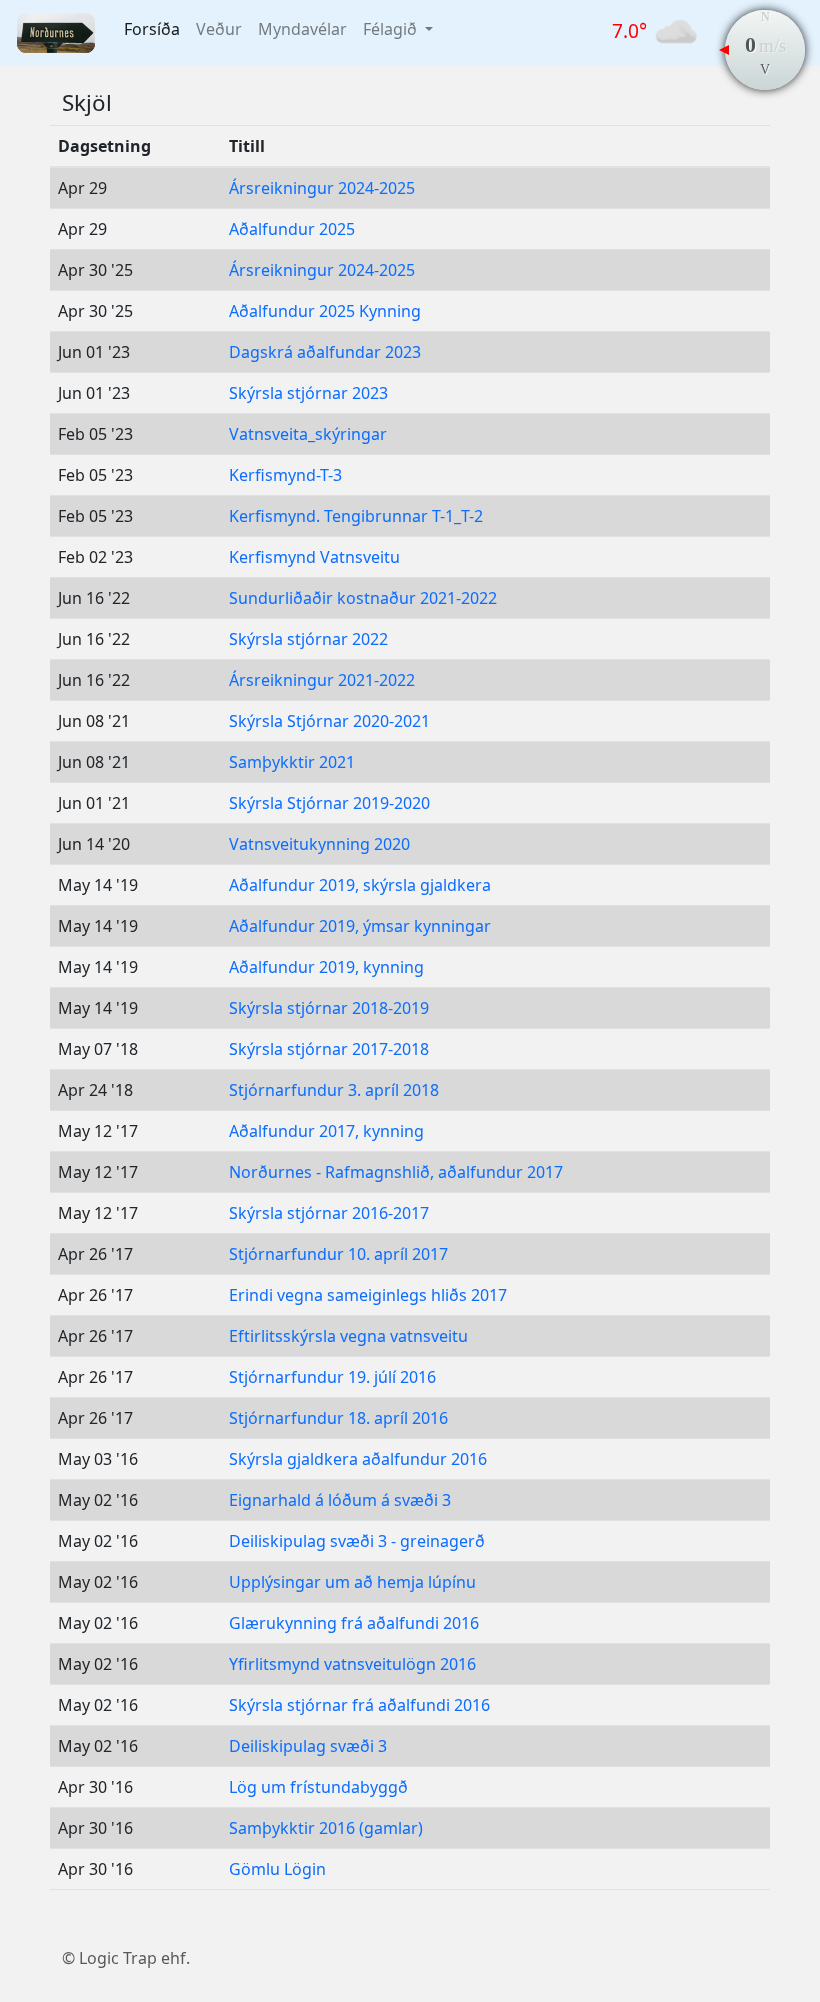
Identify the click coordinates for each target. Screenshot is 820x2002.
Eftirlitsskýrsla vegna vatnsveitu (348, 1336)
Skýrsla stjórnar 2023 (308, 393)
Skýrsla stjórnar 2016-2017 (329, 1213)
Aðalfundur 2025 (292, 229)
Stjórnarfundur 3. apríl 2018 (334, 1090)
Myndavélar (302, 29)
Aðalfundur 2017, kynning (326, 1131)
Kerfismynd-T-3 (285, 475)
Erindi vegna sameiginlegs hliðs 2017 (368, 1295)
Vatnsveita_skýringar (308, 434)
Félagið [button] (392, 29)
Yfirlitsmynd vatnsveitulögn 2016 (352, 1664)
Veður (219, 29)
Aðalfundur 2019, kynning (326, 967)
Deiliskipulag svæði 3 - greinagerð (357, 1541)
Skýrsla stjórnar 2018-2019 (329, 1008)
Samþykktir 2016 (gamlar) (326, 1828)
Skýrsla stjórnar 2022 (308, 639)
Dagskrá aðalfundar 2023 (325, 352)
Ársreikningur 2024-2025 (322, 188)
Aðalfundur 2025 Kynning (325, 311)
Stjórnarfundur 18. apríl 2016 (338, 1418)
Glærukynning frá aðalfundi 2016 (354, 1623)
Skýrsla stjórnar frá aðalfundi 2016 (359, 1705)
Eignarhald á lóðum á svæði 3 (340, 1500)
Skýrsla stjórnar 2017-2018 (329, 1049)
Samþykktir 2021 (292, 762)
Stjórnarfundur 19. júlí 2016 (332, 1377)
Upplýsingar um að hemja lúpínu (352, 1582)
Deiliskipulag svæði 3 (308, 1746)
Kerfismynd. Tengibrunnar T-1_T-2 (356, 516)
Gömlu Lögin (277, 1869)
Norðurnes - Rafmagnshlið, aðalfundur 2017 (396, 1172)
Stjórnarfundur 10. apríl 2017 (338, 1254)
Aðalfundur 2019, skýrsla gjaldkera (360, 885)
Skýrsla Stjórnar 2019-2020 (329, 803)
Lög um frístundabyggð (318, 1787)
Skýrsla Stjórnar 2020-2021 (329, 721)
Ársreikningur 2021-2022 (322, 680)
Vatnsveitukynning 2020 (319, 844)
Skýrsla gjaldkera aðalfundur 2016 (358, 1459)
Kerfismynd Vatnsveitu (314, 557)
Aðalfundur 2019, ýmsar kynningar (360, 926)
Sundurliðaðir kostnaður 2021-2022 (363, 598)
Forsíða (152, 29)
